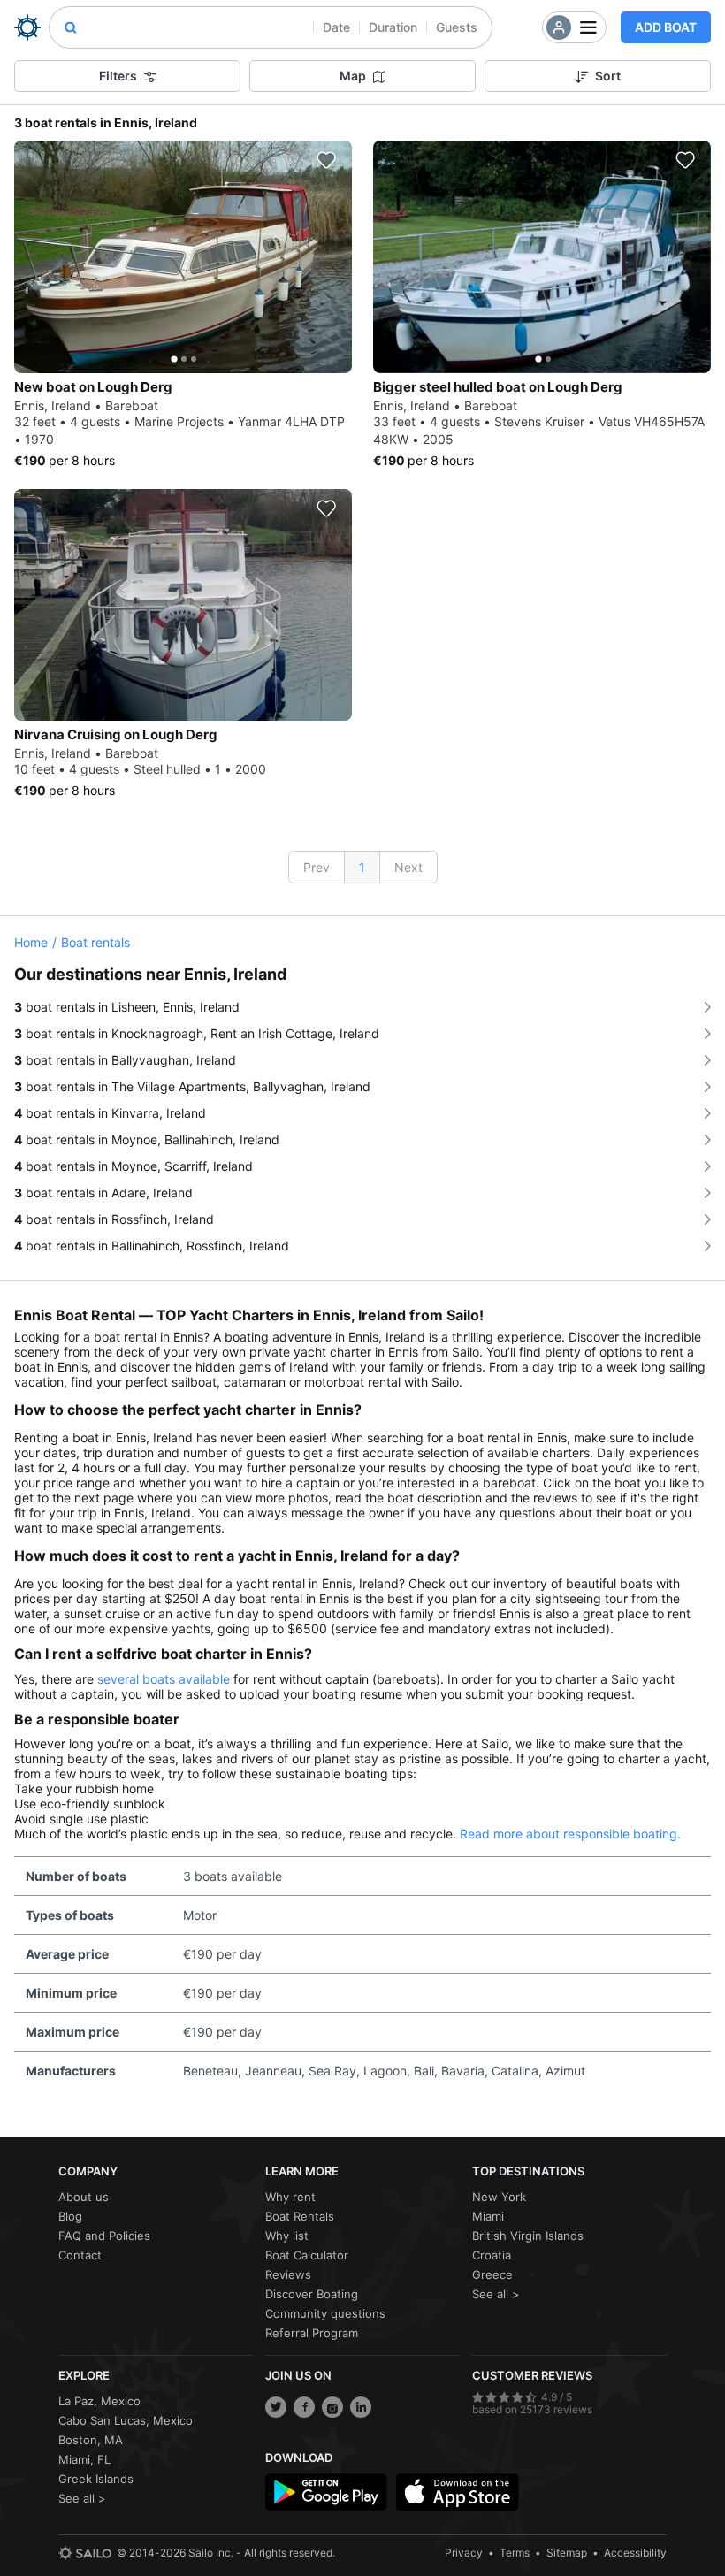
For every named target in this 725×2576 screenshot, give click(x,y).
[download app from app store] (457, 2492)
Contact (80, 2255)
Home (31, 942)
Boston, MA (91, 2440)
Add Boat (666, 27)
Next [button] (408, 867)
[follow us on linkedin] (361, 2407)
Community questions (325, 2313)
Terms (515, 2553)
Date (336, 27)
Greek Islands (96, 2479)
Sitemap (567, 2553)
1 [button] (362, 867)
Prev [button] (317, 867)
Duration (393, 27)
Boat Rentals (300, 2216)
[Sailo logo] (85, 2553)
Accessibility (635, 2553)
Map (353, 76)
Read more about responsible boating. (570, 1834)
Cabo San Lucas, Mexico (126, 2420)
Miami (488, 2216)
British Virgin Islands (528, 2236)
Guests (457, 27)
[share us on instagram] (332, 2407)
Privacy (464, 2553)
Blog (70, 2216)
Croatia (492, 2255)
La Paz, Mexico (99, 2401)
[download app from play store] (326, 2492)
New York (499, 2197)
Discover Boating (312, 2294)
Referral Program (312, 2333)
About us (84, 2197)
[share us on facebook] (304, 2407)
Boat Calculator (307, 2255)
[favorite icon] (326, 160)
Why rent (290, 2197)
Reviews (288, 2274)
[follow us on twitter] (276, 2407)
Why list (287, 2236)
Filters (118, 76)
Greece (492, 2274)
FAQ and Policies (104, 2236)
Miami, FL (84, 2459)
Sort (608, 76)
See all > (496, 2294)
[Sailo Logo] (27, 27)
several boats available (164, 1679)
